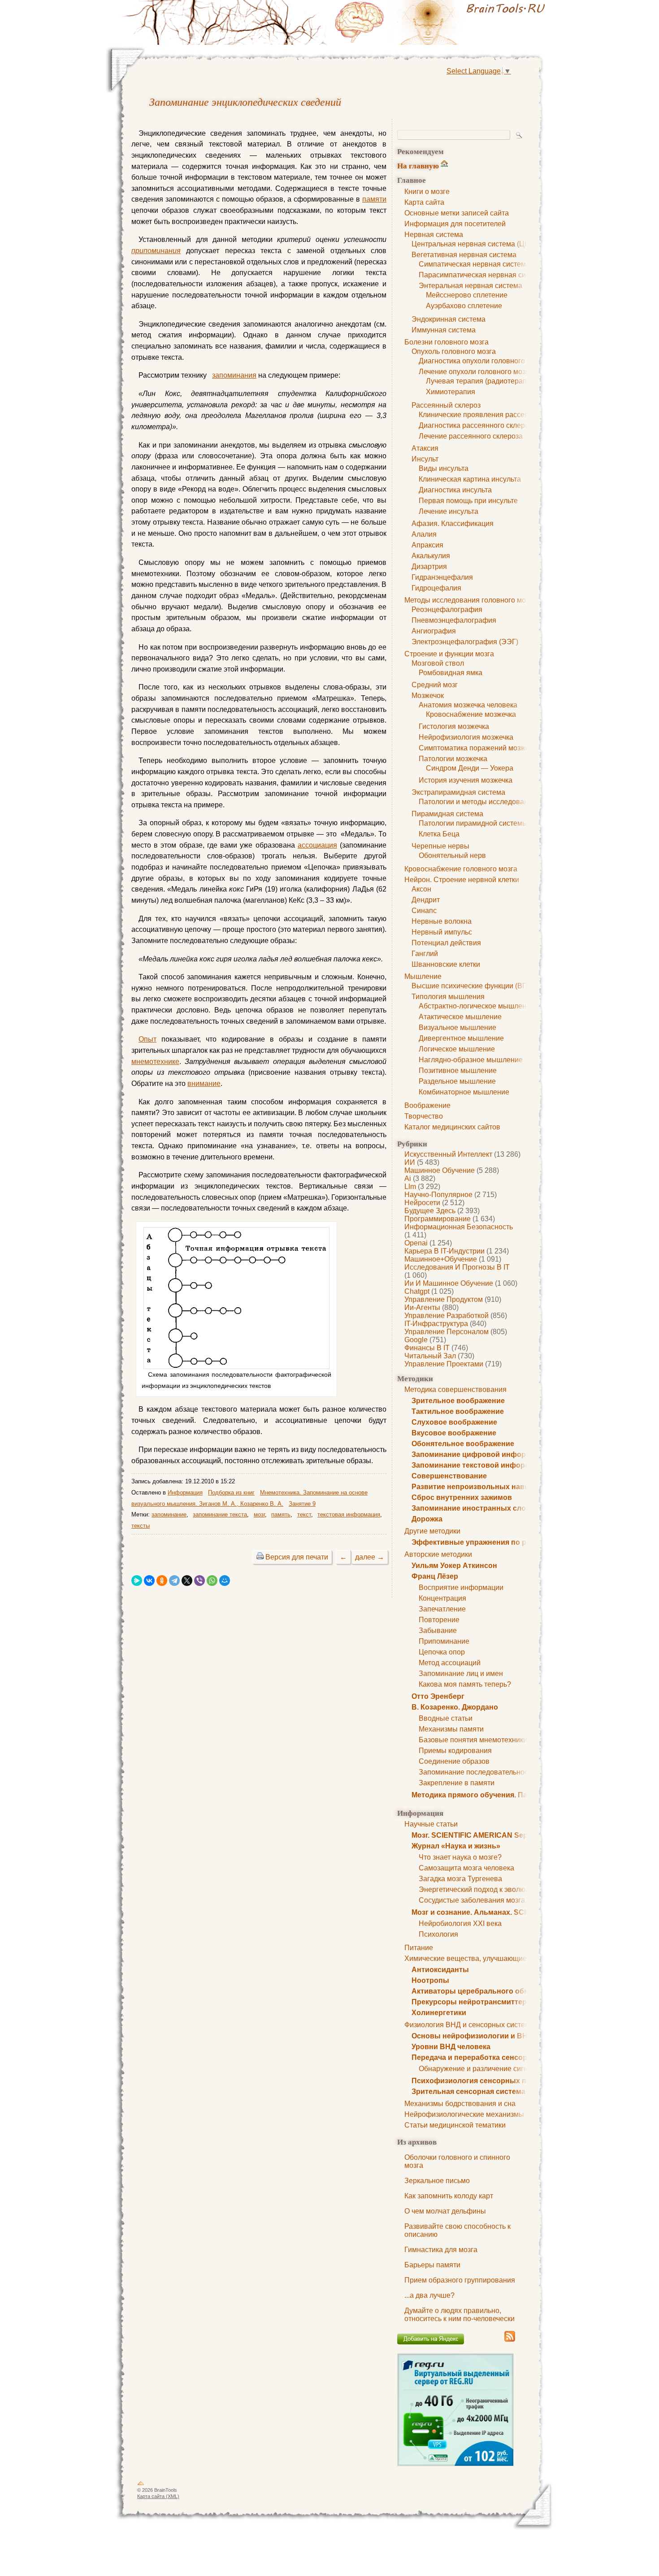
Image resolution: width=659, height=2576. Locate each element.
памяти (374, 199)
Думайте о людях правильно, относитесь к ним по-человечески (460, 2315)
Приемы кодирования (455, 1751)
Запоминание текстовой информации (480, 1465)
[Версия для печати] (260, 1557)
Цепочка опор (442, 1652)
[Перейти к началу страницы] (141, 2485)
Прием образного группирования (460, 2280)
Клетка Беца (439, 834)
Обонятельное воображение (463, 1444)
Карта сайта (424, 202)
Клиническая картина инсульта (470, 479)
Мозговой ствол (438, 663)
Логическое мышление (457, 1049)
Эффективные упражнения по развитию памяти (498, 1542)
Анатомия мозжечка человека (468, 705)
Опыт (147, 1039)
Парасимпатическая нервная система (482, 275)
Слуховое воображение (454, 1422)
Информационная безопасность (459, 1227)
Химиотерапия (451, 392)
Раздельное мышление (457, 1081)
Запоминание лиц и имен (461, 1674)
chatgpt (417, 1291)
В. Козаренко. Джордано (455, 1707)
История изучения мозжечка (466, 780)
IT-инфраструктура (436, 1324)
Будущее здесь (430, 1211)
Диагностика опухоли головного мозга (482, 361)
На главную (418, 166)
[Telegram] (174, 1581)
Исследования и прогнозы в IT (457, 1267)
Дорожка (427, 1519)
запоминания (234, 375)
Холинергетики (439, 2013)
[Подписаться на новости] (510, 2340)
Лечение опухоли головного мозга (475, 372)
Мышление (423, 976)
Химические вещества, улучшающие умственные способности (509, 1958)
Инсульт (425, 459)
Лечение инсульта (449, 511)
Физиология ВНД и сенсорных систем (467, 2025)
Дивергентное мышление (461, 1038)
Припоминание (444, 1641)
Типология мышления (448, 997)
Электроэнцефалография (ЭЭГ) (465, 642)
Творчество (424, 1116)
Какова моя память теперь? (465, 1684)
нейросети (422, 1203)
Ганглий (425, 954)
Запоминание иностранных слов (471, 1508)
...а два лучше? (429, 2295)
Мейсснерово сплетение (467, 295)
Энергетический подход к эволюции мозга (488, 1889)
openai (416, 1243)
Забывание (438, 1630)
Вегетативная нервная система (464, 255)
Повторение (439, 1620)
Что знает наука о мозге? (460, 1857)
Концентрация (442, 1598)
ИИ (410, 1162)
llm (410, 1187)
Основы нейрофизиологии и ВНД (472, 2036)
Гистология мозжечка (454, 726)
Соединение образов (454, 1761)
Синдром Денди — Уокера (470, 768)
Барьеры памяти (432, 2265)
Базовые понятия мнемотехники (473, 1740)
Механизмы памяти (451, 1729)
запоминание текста (220, 1514)
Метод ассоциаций (450, 1663)
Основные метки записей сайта (457, 213)
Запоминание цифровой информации (480, 1454)
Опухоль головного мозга (454, 351)
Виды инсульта (444, 468)
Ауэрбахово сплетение (464, 306)
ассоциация (317, 845)
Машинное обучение (440, 1170)
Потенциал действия (446, 943)
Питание (419, 1948)
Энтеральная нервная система (470, 286)
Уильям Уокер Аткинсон (454, 1566)
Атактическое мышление (460, 1017)
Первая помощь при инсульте (468, 501)
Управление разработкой (447, 1316)
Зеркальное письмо (437, 2181)
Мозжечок (428, 696)
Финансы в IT (427, 1348)
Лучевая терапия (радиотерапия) (481, 381)
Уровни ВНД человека (451, 2047)
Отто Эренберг (438, 1696)
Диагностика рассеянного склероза (477, 425)
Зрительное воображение (458, 1401)
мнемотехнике (155, 1062)
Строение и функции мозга (449, 654)
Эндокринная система (449, 319)
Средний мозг (435, 685)
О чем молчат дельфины (445, 2211)
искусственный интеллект (448, 1154)
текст (304, 1514)
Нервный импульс (442, 932)
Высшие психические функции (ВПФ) (473, 986)
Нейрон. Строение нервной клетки (462, 880)
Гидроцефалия (436, 588)
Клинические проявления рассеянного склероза (499, 415)
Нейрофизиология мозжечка (466, 737)
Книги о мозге (427, 192)
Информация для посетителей (455, 224)
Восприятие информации (461, 1587)
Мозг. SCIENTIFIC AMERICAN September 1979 (490, 1835)
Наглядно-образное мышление (471, 1060)
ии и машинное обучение (449, 1283)
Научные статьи (431, 1824)
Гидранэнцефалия (442, 577)
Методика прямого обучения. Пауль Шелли (489, 1795)
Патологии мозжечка (453, 759)
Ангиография (434, 631)
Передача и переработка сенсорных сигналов (494, 2057)
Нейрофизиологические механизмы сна (471, 2114)
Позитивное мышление (458, 1070)
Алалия (424, 534)
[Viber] (199, 1581)
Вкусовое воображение (454, 1433)
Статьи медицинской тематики (455, 2125)
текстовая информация (349, 1514)
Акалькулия (431, 556)
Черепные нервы (440, 846)
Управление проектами (444, 1364)
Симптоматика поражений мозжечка (479, 748)
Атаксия (425, 448)
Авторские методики (438, 1554)
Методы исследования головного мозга (470, 600)
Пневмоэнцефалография (454, 620)
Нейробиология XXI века (460, 1923)
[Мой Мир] (225, 1581)
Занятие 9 (302, 1504)
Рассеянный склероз (446, 405)
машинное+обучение (441, 1259)
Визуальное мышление (457, 1027)
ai (408, 1178)
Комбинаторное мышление (464, 1092)
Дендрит (426, 900)
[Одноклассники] (162, 1581)
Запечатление (442, 1609)
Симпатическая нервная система (474, 264)
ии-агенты (422, 1307)
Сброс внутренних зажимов (462, 1497)
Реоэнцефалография (447, 610)
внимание (204, 1083)
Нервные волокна (442, 921)
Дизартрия (429, 566)
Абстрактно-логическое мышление (477, 1006)
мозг (259, 1514)
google (416, 1340)
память (281, 1514)
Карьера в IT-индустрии (444, 1251)
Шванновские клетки (446, 964)
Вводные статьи (446, 1718)
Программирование (438, 1219)
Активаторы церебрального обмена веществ (493, 1991)
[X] (187, 1581)
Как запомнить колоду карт (449, 2196)
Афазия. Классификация (453, 523)
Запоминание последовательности (477, 1772)
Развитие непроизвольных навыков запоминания (502, 1487)
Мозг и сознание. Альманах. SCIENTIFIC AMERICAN (503, 1912)
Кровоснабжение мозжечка (471, 714)
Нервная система (434, 235)
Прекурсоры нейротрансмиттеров (474, 2002)
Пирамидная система (447, 814)
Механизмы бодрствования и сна (460, 2104)
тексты (141, 1526)
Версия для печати (297, 1557)
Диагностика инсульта (455, 490)
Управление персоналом (447, 1332)
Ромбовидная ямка (451, 673)
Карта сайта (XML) (158, 2496)
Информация (185, 1493)
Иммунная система (444, 330)
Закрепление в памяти (457, 1783)
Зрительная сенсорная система (468, 2091)
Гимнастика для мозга (441, 2250)
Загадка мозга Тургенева (460, 1879)
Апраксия (427, 545)
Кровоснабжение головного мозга (461, 869)
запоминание (169, 1514)
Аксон (421, 889)
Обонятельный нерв (452, 855)
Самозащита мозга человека (466, 1868)
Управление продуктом (444, 1299)
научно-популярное (438, 1195)
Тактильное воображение (458, 1411)
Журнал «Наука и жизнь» (456, 1846)
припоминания (156, 251)
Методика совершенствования (455, 1389)
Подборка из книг (231, 1493)
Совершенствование (449, 1476)
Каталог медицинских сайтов (452, 1127)
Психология (438, 1934)
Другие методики (432, 1531)
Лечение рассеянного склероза (471, 436)
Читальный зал (430, 1356)
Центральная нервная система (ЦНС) (475, 244)
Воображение (427, 1105)
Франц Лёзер (435, 1576)
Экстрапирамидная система (458, 792)
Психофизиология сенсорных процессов (486, 2081)
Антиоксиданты (440, 1970)
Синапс (424, 911)
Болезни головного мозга (447, 342)
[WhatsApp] (212, 1581)
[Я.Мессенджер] (137, 1581)
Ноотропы (430, 1980)
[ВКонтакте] (149, 1581)
